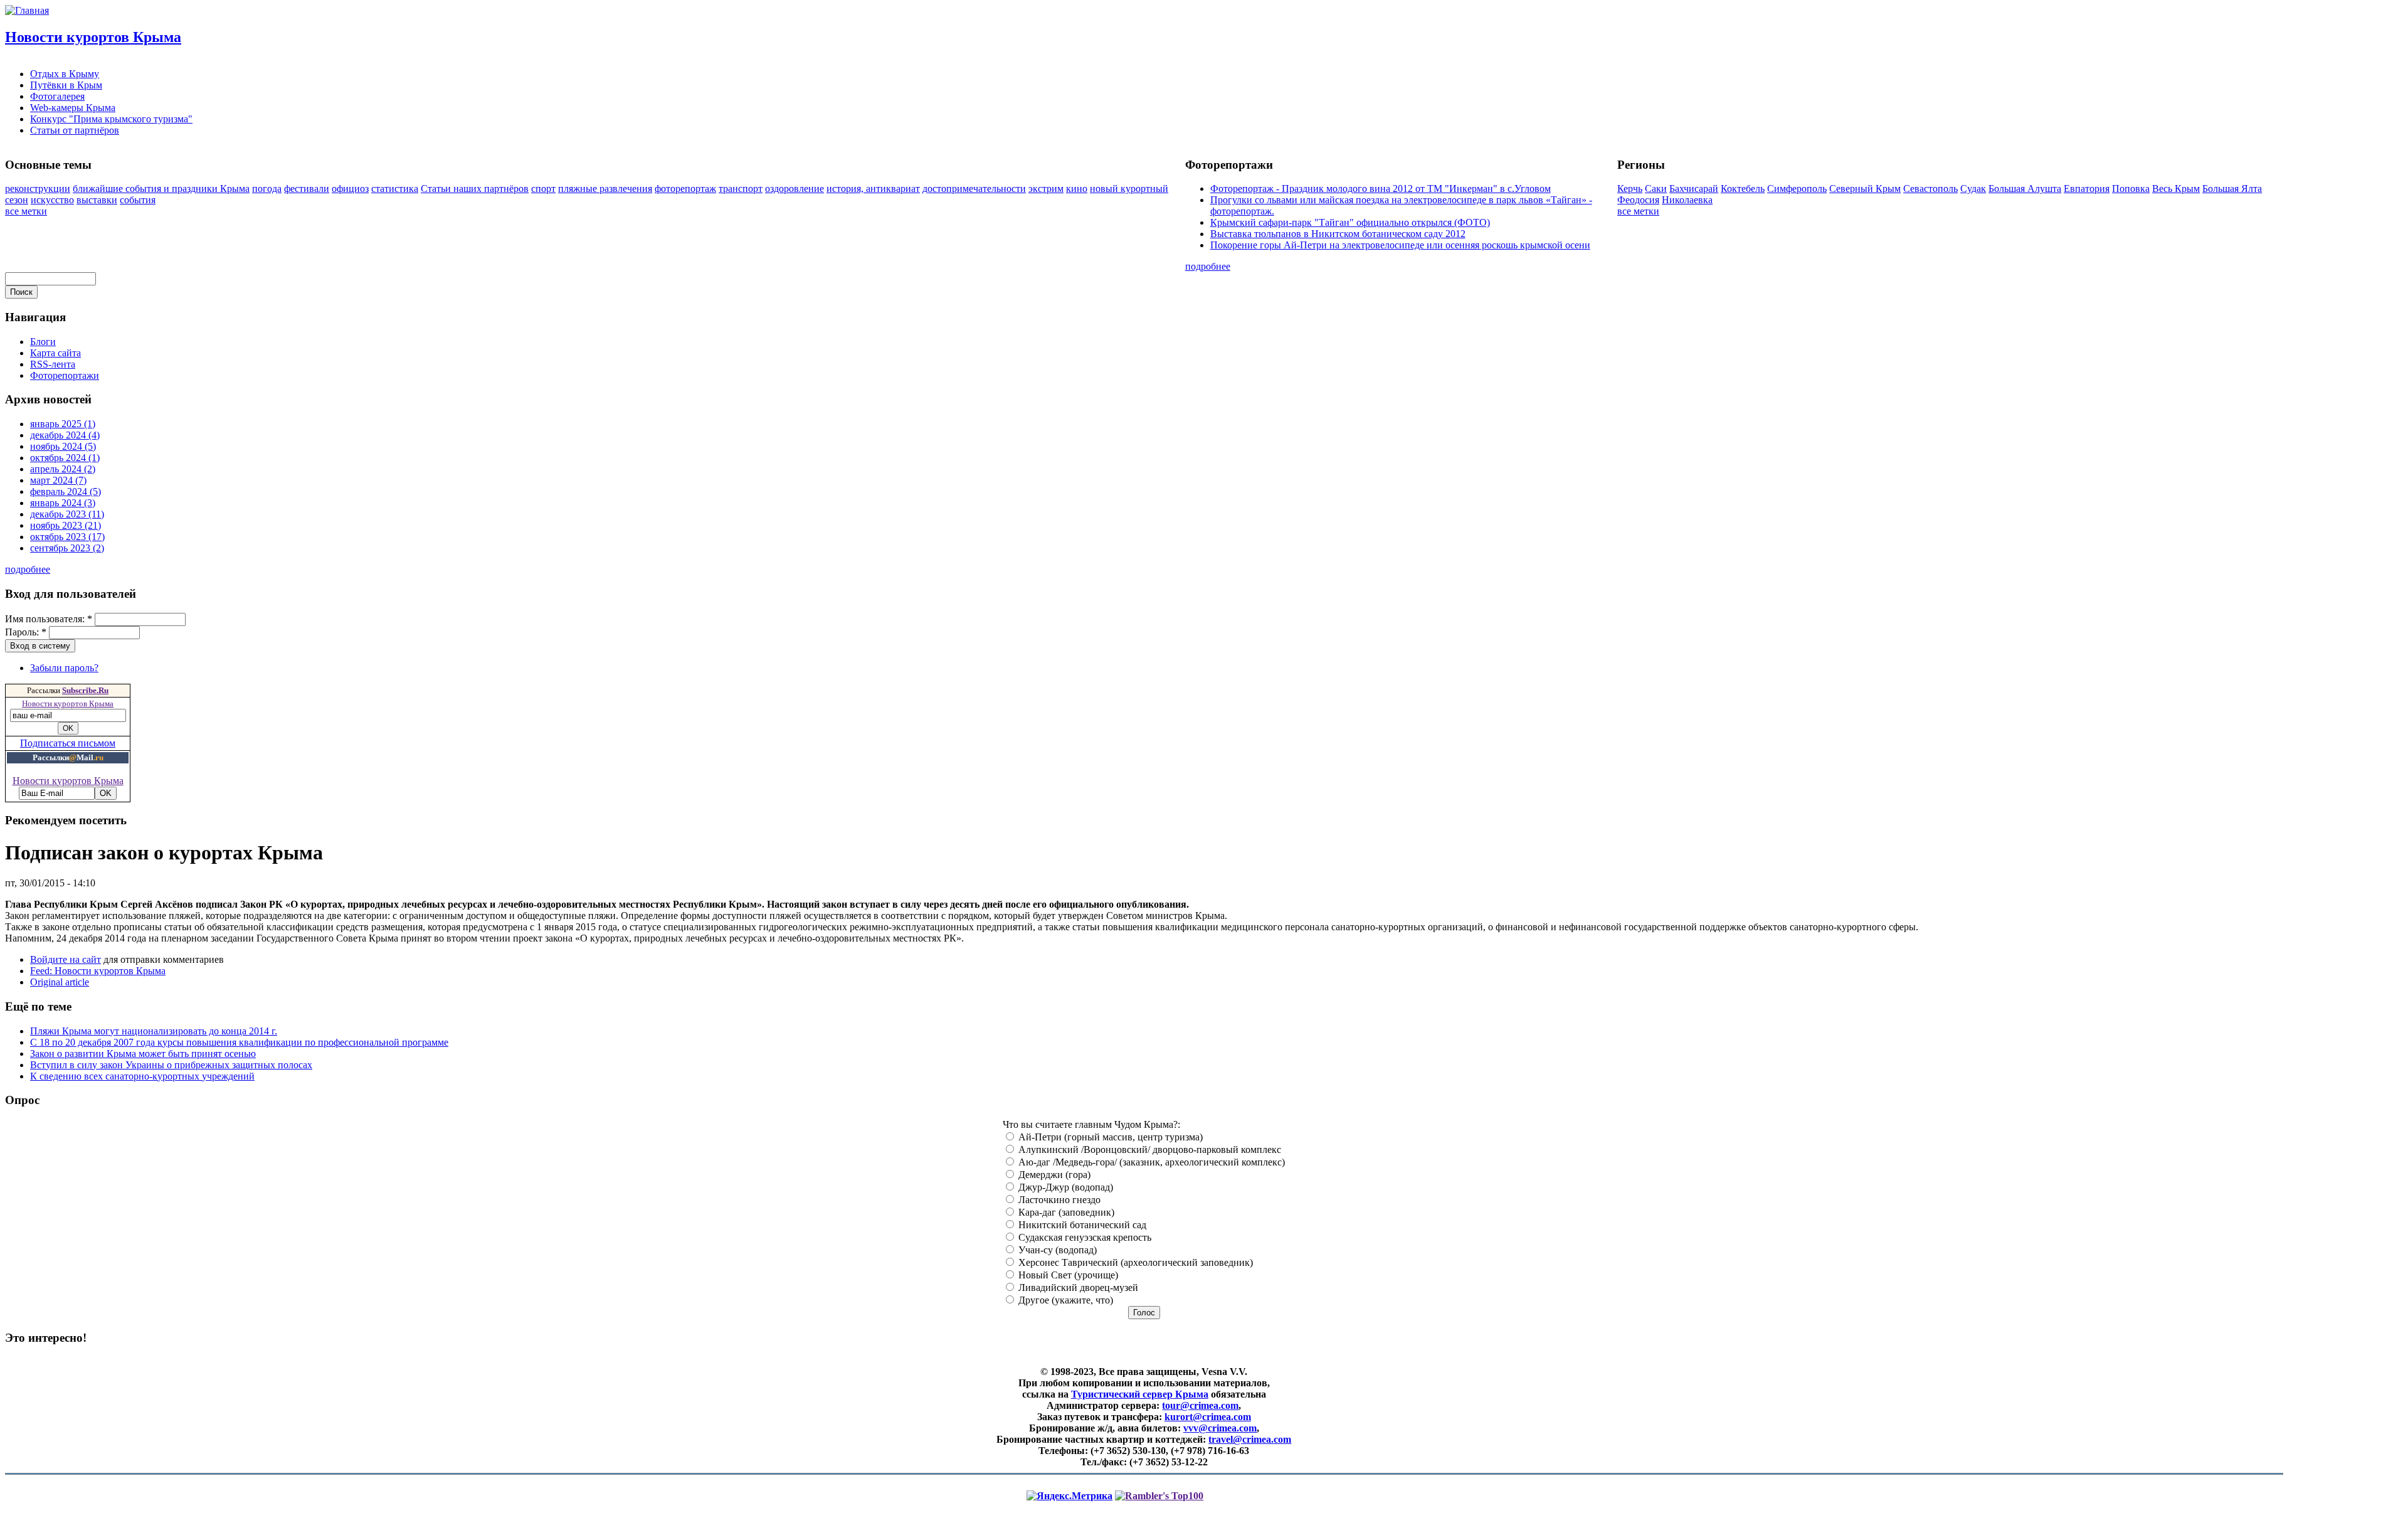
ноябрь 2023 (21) (66, 525)
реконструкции (38, 188)
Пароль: (26, 632)
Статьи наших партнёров (475, 188)
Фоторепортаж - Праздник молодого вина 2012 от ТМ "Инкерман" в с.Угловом (1381, 188)
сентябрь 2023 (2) (67, 548)
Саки (1656, 188)
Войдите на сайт (66, 959)
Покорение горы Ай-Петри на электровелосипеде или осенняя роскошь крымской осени (1400, 245)
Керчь (1630, 188)
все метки (26, 211)
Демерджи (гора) (1053, 1175)
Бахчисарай (1694, 188)
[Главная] (27, 10)
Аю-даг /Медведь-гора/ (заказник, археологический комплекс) (1150, 1162)
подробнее (1208, 266)
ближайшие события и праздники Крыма (161, 188)
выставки (97, 200)
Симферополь (1797, 188)
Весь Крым (2176, 188)
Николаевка (1687, 200)
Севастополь (1930, 188)
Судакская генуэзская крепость (1084, 1237)
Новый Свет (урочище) (1067, 1275)
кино (1077, 188)
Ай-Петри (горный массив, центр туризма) (1109, 1137)
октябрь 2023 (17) (67, 537)
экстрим (1046, 188)
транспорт (741, 188)
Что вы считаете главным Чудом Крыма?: (1091, 1124)
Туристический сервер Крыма (1140, 1394)
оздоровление (795, 188)
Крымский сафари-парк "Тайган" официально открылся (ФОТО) (1350, 222)
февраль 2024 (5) (66, 491)
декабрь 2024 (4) (65, 435)
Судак (1973, 188)
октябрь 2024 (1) (65, 458)
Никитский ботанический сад (1081, 1225)
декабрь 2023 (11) (67, 514)
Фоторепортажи (65, 375)
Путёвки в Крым (66, 85)
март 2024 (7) (58, 480)
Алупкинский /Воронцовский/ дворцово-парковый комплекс (1149, 1149)
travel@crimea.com (1250, 1439)
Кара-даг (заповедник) (1065, 1212)
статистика (395, 188)
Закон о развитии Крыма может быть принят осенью (143, 1054)
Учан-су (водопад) (1056, 1250)
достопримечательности (974, 188)
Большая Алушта (2025, 188)
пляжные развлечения (605, 188)
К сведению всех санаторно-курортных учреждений (142, 1076)
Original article (60, 982)
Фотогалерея (57, 96)
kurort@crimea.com (1208, 1417)
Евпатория (2087, 188)
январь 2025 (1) (63, 424)
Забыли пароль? (64, 668)
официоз (350, 188)
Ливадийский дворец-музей (1077, 1287)
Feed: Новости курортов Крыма (98, 971)
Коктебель (1743, 188)
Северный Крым (1865, 188)
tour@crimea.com (1200, 1405)
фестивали (307, 188)
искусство (52, 200)
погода (267, 188)
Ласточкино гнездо (1058, 1200)
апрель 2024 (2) (63, 469)
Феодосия (1638, 200)
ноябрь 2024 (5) (63, 446)
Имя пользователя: (49, 619)
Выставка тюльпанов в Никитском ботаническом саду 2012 (1338, 234)
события (138, 200)
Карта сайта (55, 353)
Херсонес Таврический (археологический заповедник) (1134, 1262)
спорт (543, 188)
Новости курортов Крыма (93, 37)
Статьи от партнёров (75, 130)
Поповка (2131, 188)
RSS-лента (53, 364)
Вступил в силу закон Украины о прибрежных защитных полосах (171, 1065)
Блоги (43, 342)
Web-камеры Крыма (73, 108)
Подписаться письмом (68, 743)
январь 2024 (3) (63, 503)
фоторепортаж (685, 188)
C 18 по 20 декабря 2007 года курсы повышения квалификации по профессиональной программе (239, 1042)
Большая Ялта (2232, 188)
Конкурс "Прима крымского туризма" (111, 119)
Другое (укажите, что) (1064, 1300)
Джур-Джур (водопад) (1064, 1187)
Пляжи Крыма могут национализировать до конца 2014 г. (154, 1031)
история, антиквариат (873, 188)
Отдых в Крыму (65, 74)
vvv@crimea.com (1220, 1428)
